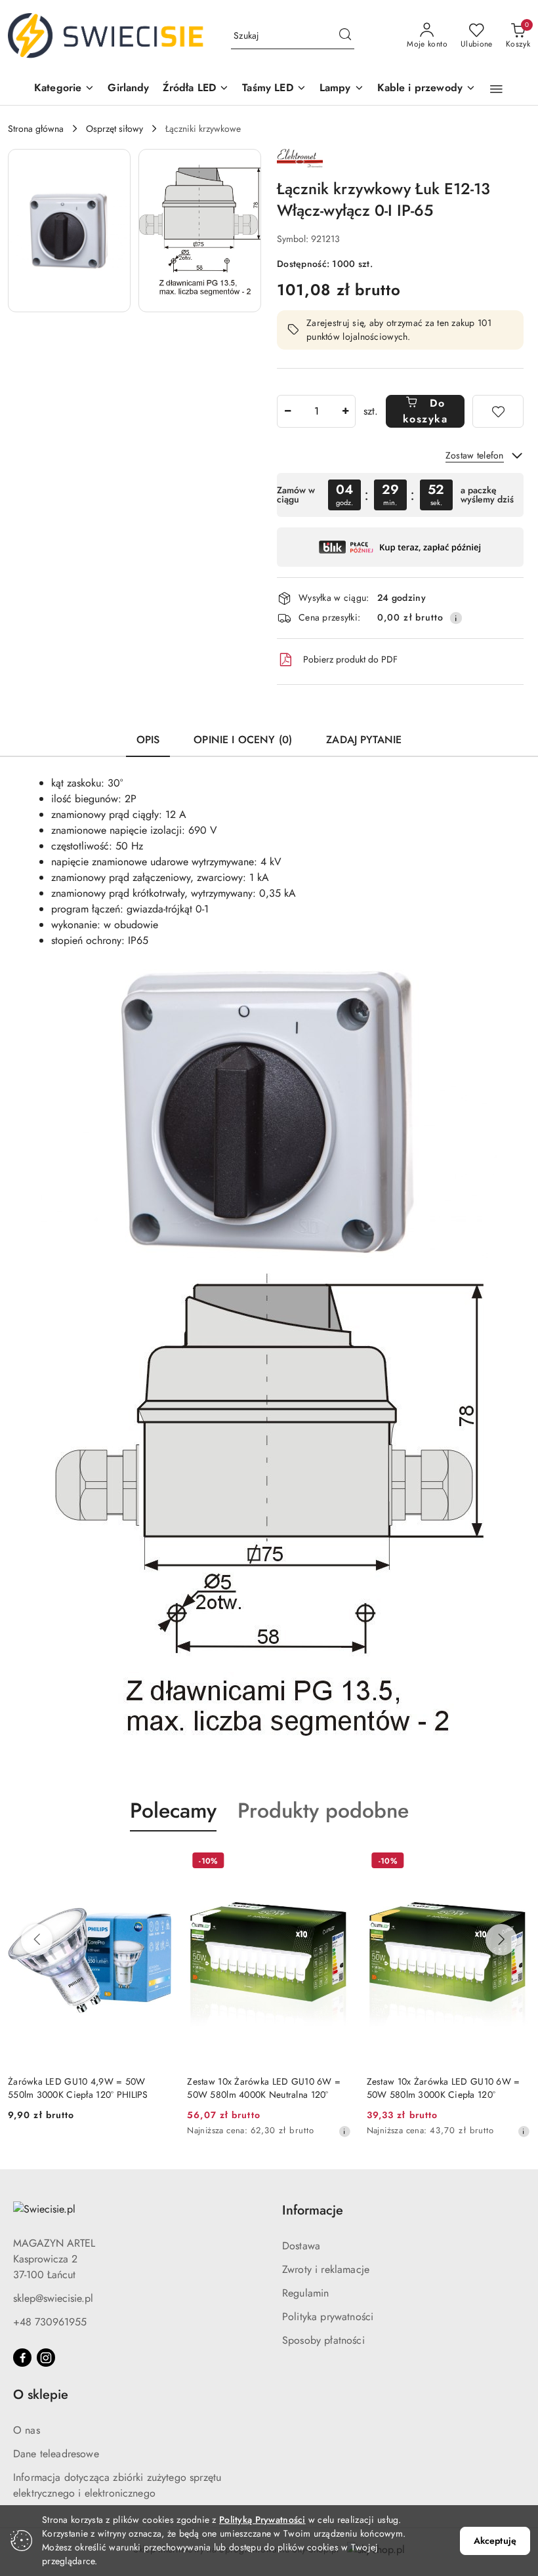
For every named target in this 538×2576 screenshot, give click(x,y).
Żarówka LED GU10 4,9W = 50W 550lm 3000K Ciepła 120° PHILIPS (78, 2088)
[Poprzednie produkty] (37, 1940)
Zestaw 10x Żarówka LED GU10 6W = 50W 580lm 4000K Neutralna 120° (264, 2088)
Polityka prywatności (328, 2317)
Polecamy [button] (173, 1810)
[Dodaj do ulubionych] (498, 411)
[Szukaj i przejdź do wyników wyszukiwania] (345, 36)
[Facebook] (22, 2358)
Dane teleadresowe (56, 2454)
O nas (27, 2430)
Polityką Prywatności (262, 2520)
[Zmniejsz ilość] (287, 411)
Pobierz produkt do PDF (350, 659)
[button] (64, 89)
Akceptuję (495, 2541)
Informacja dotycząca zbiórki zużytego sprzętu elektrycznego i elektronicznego (117, 2485)
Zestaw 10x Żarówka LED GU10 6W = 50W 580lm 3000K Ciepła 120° (444, 2088)
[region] (400, 495)
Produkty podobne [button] (323, 1810)
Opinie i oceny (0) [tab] (243, 740)
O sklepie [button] (41, 2395)
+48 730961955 (50, 2322)
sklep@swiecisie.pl (53, 2298)
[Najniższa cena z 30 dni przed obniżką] (344, 2131)
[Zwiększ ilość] (345, 411)
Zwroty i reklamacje (326, 2269)
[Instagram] (46, 2358)
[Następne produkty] (501, 1940)
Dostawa (301, 2246)
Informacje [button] (313, 2210)
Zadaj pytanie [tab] (364, 740)
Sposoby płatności (323, 2340)
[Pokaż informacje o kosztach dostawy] (456, 618)
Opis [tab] (148, 740)
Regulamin (305, 2293)
